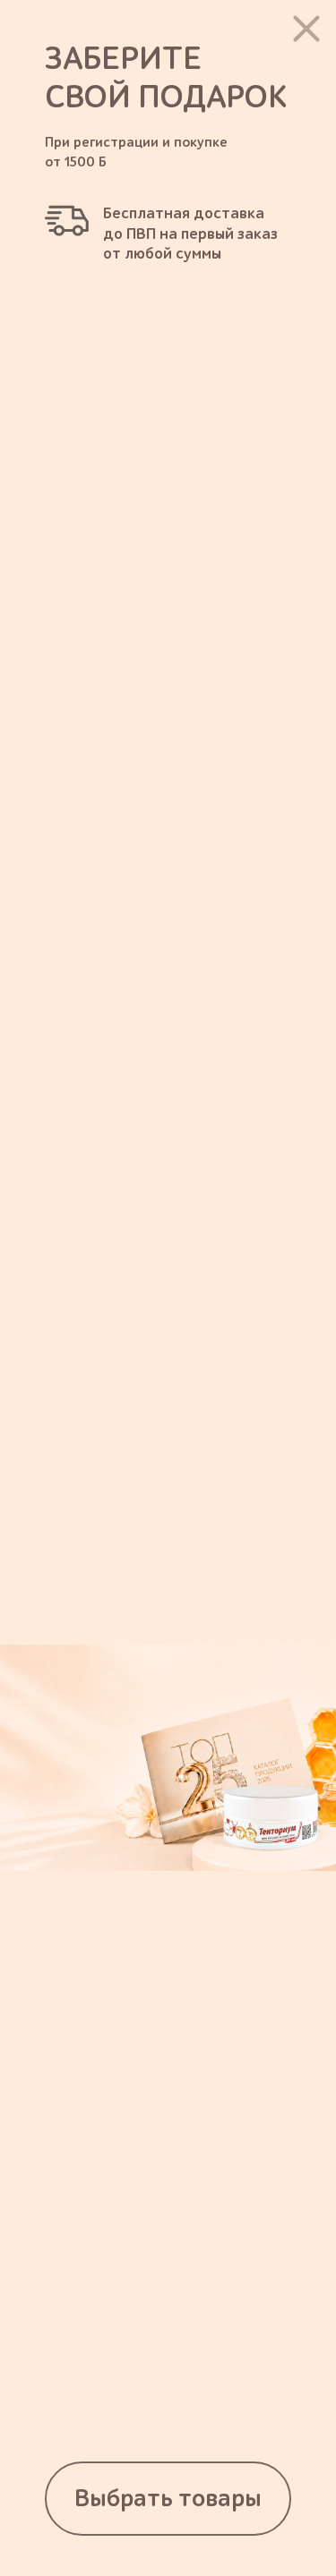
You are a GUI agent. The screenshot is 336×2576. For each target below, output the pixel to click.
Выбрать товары (168, 2499)
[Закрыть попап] (306, 29)
